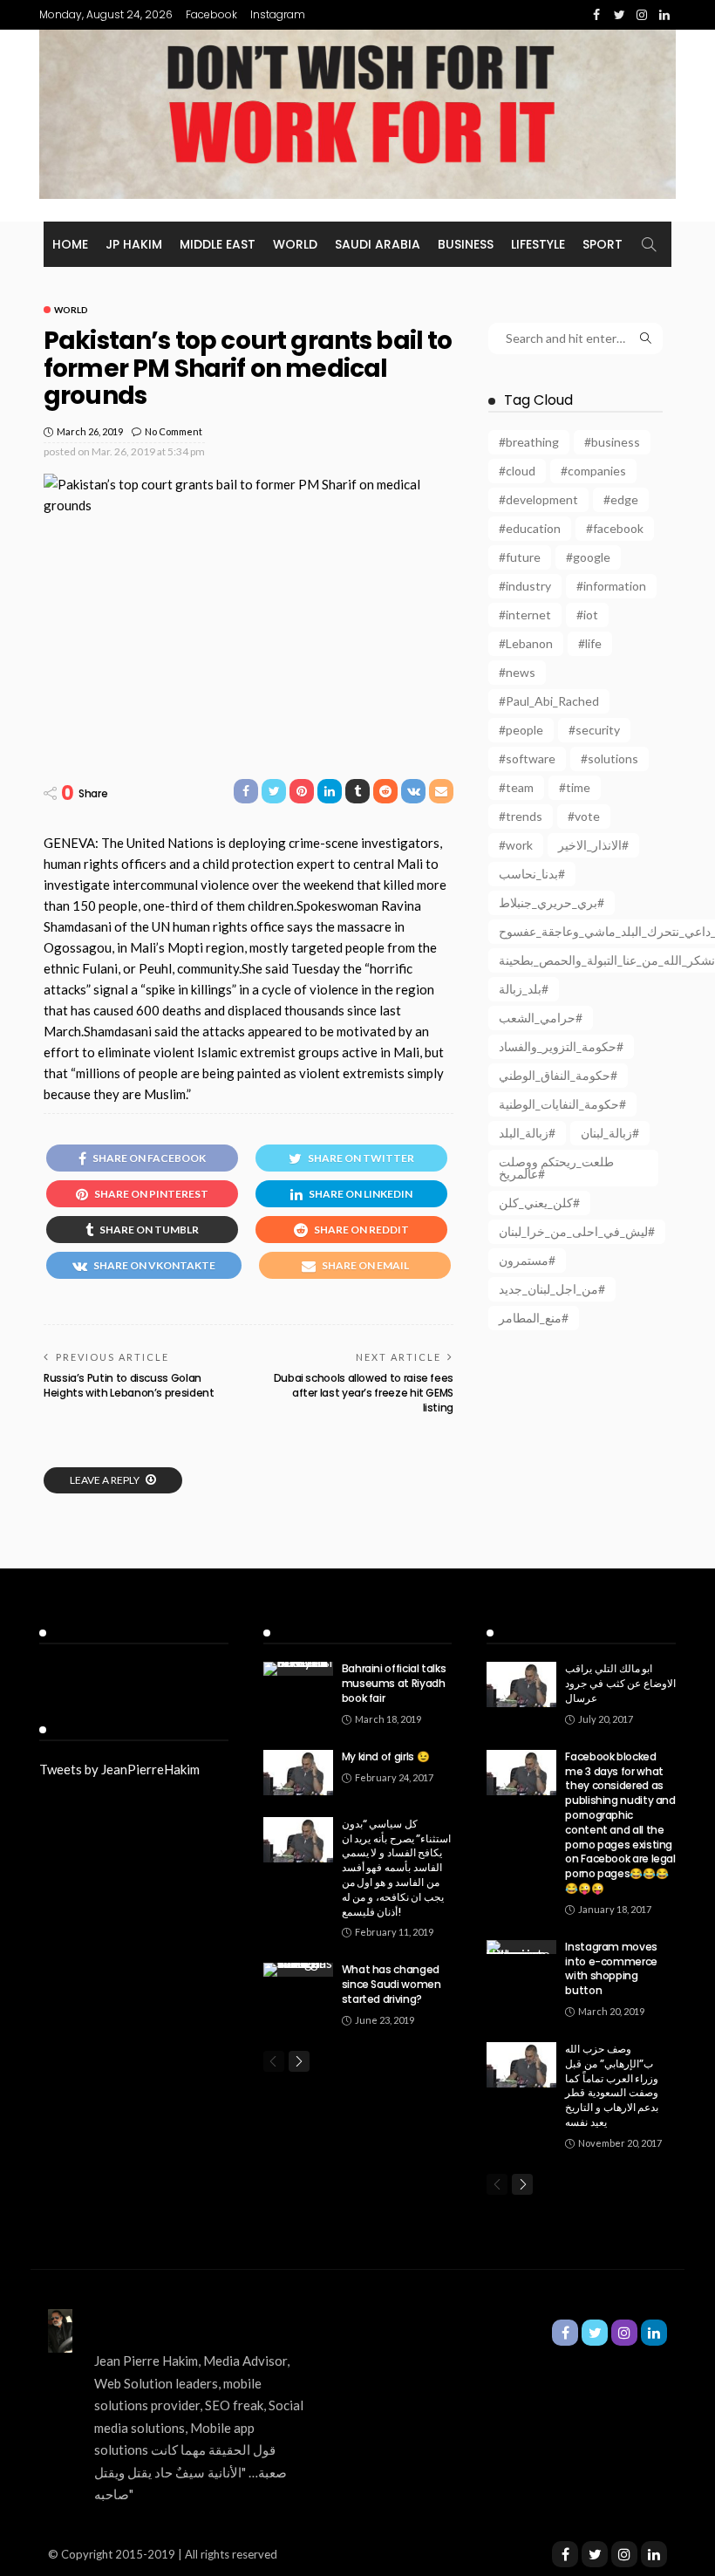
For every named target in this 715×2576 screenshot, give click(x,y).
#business (612, 442)
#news (517, 672)
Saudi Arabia (378, 244)
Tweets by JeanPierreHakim (119, 1769)
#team (516, 787)
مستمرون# (527, 1260)
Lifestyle (538, 244)
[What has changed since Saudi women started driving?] (298, 1970)
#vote (584, 816)
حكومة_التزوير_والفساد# (561, 1046)
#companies (593, 471)
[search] (649, 244)
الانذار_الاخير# (593, 845)
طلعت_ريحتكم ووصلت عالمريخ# (556, 1168)
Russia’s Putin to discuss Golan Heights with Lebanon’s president (129, 1385)
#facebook (615, 528)
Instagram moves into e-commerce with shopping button (611, 1968)
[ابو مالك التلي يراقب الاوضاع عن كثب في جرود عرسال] (521, 1684)
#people (521, 730)
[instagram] (624, 2554)
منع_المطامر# (534, 1318)
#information (611, 586)
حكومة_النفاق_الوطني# (558, 1075)
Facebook (211, 14)
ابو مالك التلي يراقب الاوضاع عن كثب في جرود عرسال (620, 1683)
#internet (525, 615)
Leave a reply (106, 1480)
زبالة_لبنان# (610, 1133)
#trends (521, 816)
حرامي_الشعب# (541, 1018)
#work (516, 845)
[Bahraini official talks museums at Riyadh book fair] (298, 1669)
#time (575, 787)
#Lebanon (526, 643)
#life (590, 643)
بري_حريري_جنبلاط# (552, 902)
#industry (525, 586)
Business (466, 244)
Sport (603, 244)
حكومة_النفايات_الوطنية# (562, 1104)
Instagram (278, 14)
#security (594, 730)
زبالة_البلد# (527, 1133)
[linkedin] (654, 2554)
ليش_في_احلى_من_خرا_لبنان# (577, 1231)
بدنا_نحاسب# (532, 874)
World (295, 244)
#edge (621, 499)
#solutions (609, 758)
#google (588, 557)
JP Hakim (134, 244)
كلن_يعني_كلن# (539, 1203)
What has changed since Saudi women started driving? (392, 1984)
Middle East (218, 244)
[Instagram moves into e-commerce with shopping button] (521, 1947)
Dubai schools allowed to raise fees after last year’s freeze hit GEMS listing (364, 1393)
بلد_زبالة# (524, 989)
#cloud (517, 471)
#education (530, 528)
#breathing (529, 442)
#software (527, 758)
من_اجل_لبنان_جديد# (552, 1289)
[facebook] (565, 2554)
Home (70, 244)
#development (538, 499)
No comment (174, 431)
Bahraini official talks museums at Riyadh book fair (394, 1683)
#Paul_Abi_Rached (549, 701)
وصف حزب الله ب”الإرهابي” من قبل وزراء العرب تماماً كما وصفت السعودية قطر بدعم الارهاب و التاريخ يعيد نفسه (612, 2085)
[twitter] (595, 2554)
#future (520, 557)
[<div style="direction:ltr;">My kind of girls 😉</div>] (298, 1773)
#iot (587, 615)
